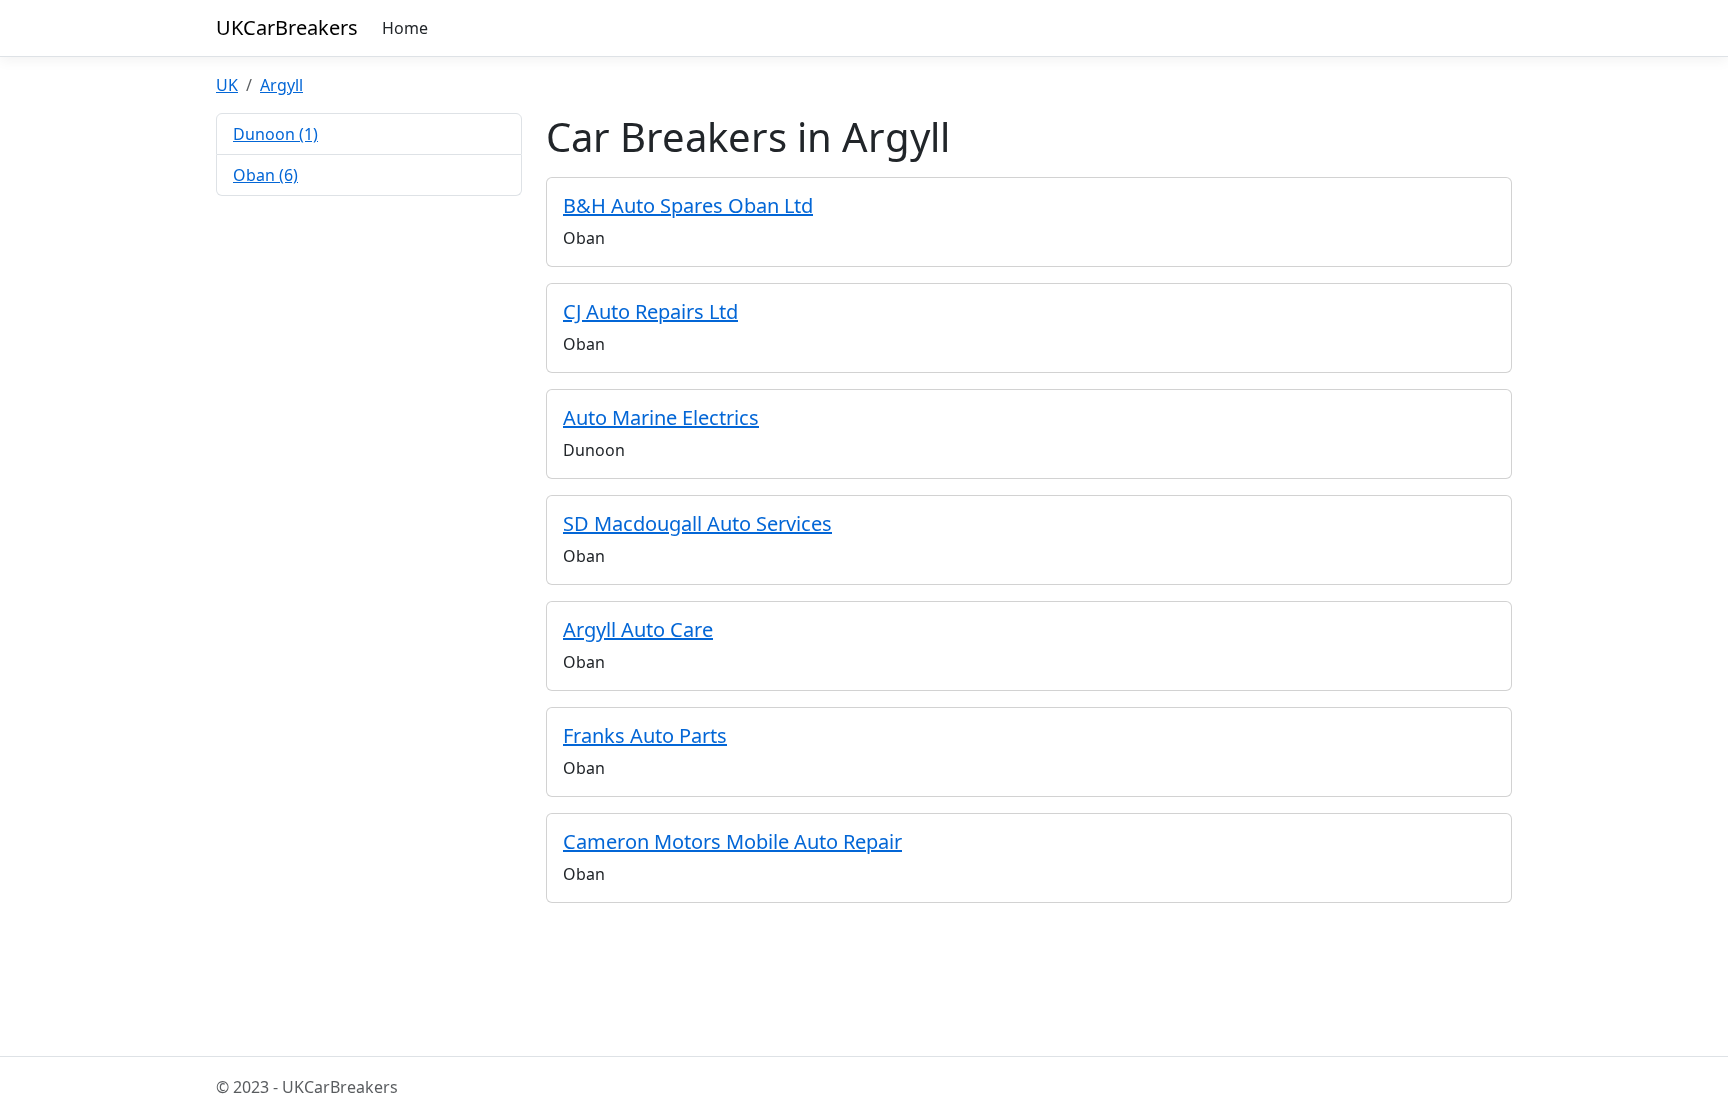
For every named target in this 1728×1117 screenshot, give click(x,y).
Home (405, 28)
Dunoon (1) (275, 134)
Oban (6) (265, 175)
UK (227, 85)
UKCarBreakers (287, 27)
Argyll (281, 85)
